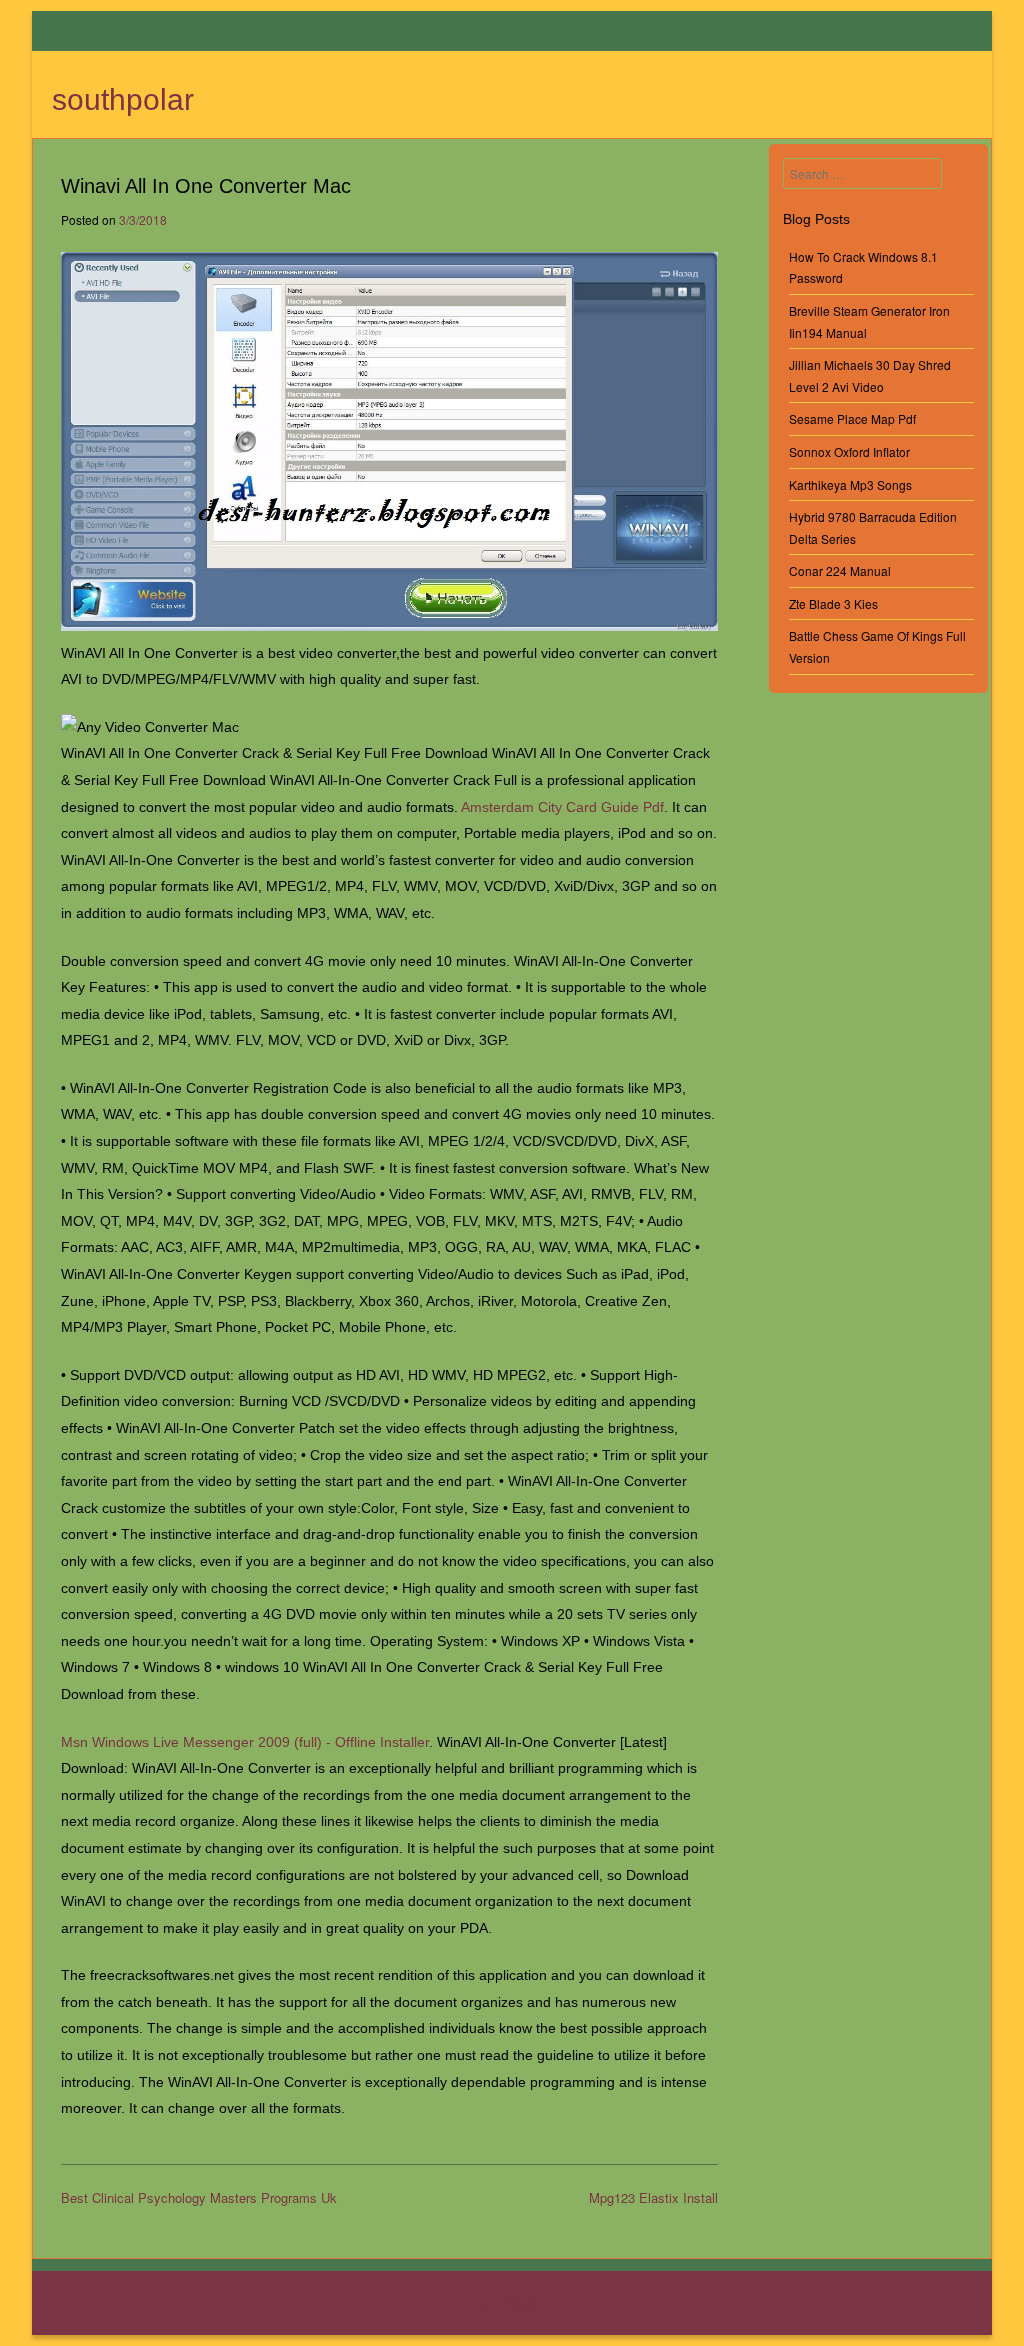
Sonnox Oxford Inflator (849, 451)
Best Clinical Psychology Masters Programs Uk (199, 2197)
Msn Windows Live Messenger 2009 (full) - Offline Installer (245, 1742)
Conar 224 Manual (840, 570)
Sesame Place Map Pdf (852, 418)
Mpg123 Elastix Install (653, 2197)
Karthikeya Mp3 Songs (850, 484)
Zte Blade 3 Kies (833, 603)
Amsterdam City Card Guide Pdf (562, 807)
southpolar (123, 99)
